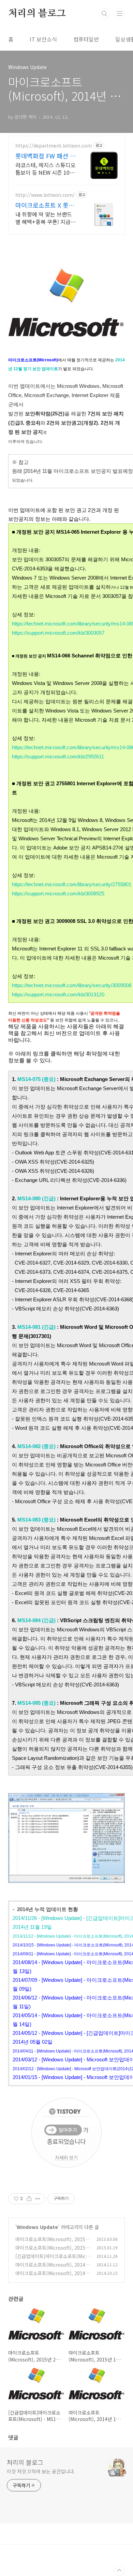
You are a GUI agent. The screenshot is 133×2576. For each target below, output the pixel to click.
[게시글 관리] (38, 2199)
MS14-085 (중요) (36, 1703)
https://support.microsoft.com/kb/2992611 (58, 757)
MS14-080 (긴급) (36, 1198)
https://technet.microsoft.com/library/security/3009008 (72, 985)
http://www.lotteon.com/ (45, 195)
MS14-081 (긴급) (37, 1327)
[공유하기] (29, 2199)
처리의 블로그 (37, 14)
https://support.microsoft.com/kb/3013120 (58, 994)
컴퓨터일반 (86, 39)
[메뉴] (120, 13)
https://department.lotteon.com (54, 146)
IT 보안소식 (43, 39)
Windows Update (37, 2227)
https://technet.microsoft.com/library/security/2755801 (72, 884)
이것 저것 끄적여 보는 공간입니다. (41, 2471)
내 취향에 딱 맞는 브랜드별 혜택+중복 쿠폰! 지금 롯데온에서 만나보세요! (44, 218)
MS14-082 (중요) (36, 1446)
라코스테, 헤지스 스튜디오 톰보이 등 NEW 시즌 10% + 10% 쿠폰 (46, 168)
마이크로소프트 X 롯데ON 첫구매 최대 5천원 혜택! (45, 205)
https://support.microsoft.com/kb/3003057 (58, 633)
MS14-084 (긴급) (36, 1620)
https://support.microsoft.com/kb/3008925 (58, 894)
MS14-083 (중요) (36, 1520)
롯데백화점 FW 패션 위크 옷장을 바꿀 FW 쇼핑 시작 (46, 156)
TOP (119, 2571)
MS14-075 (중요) (36, 1079)
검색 (104, 14)
